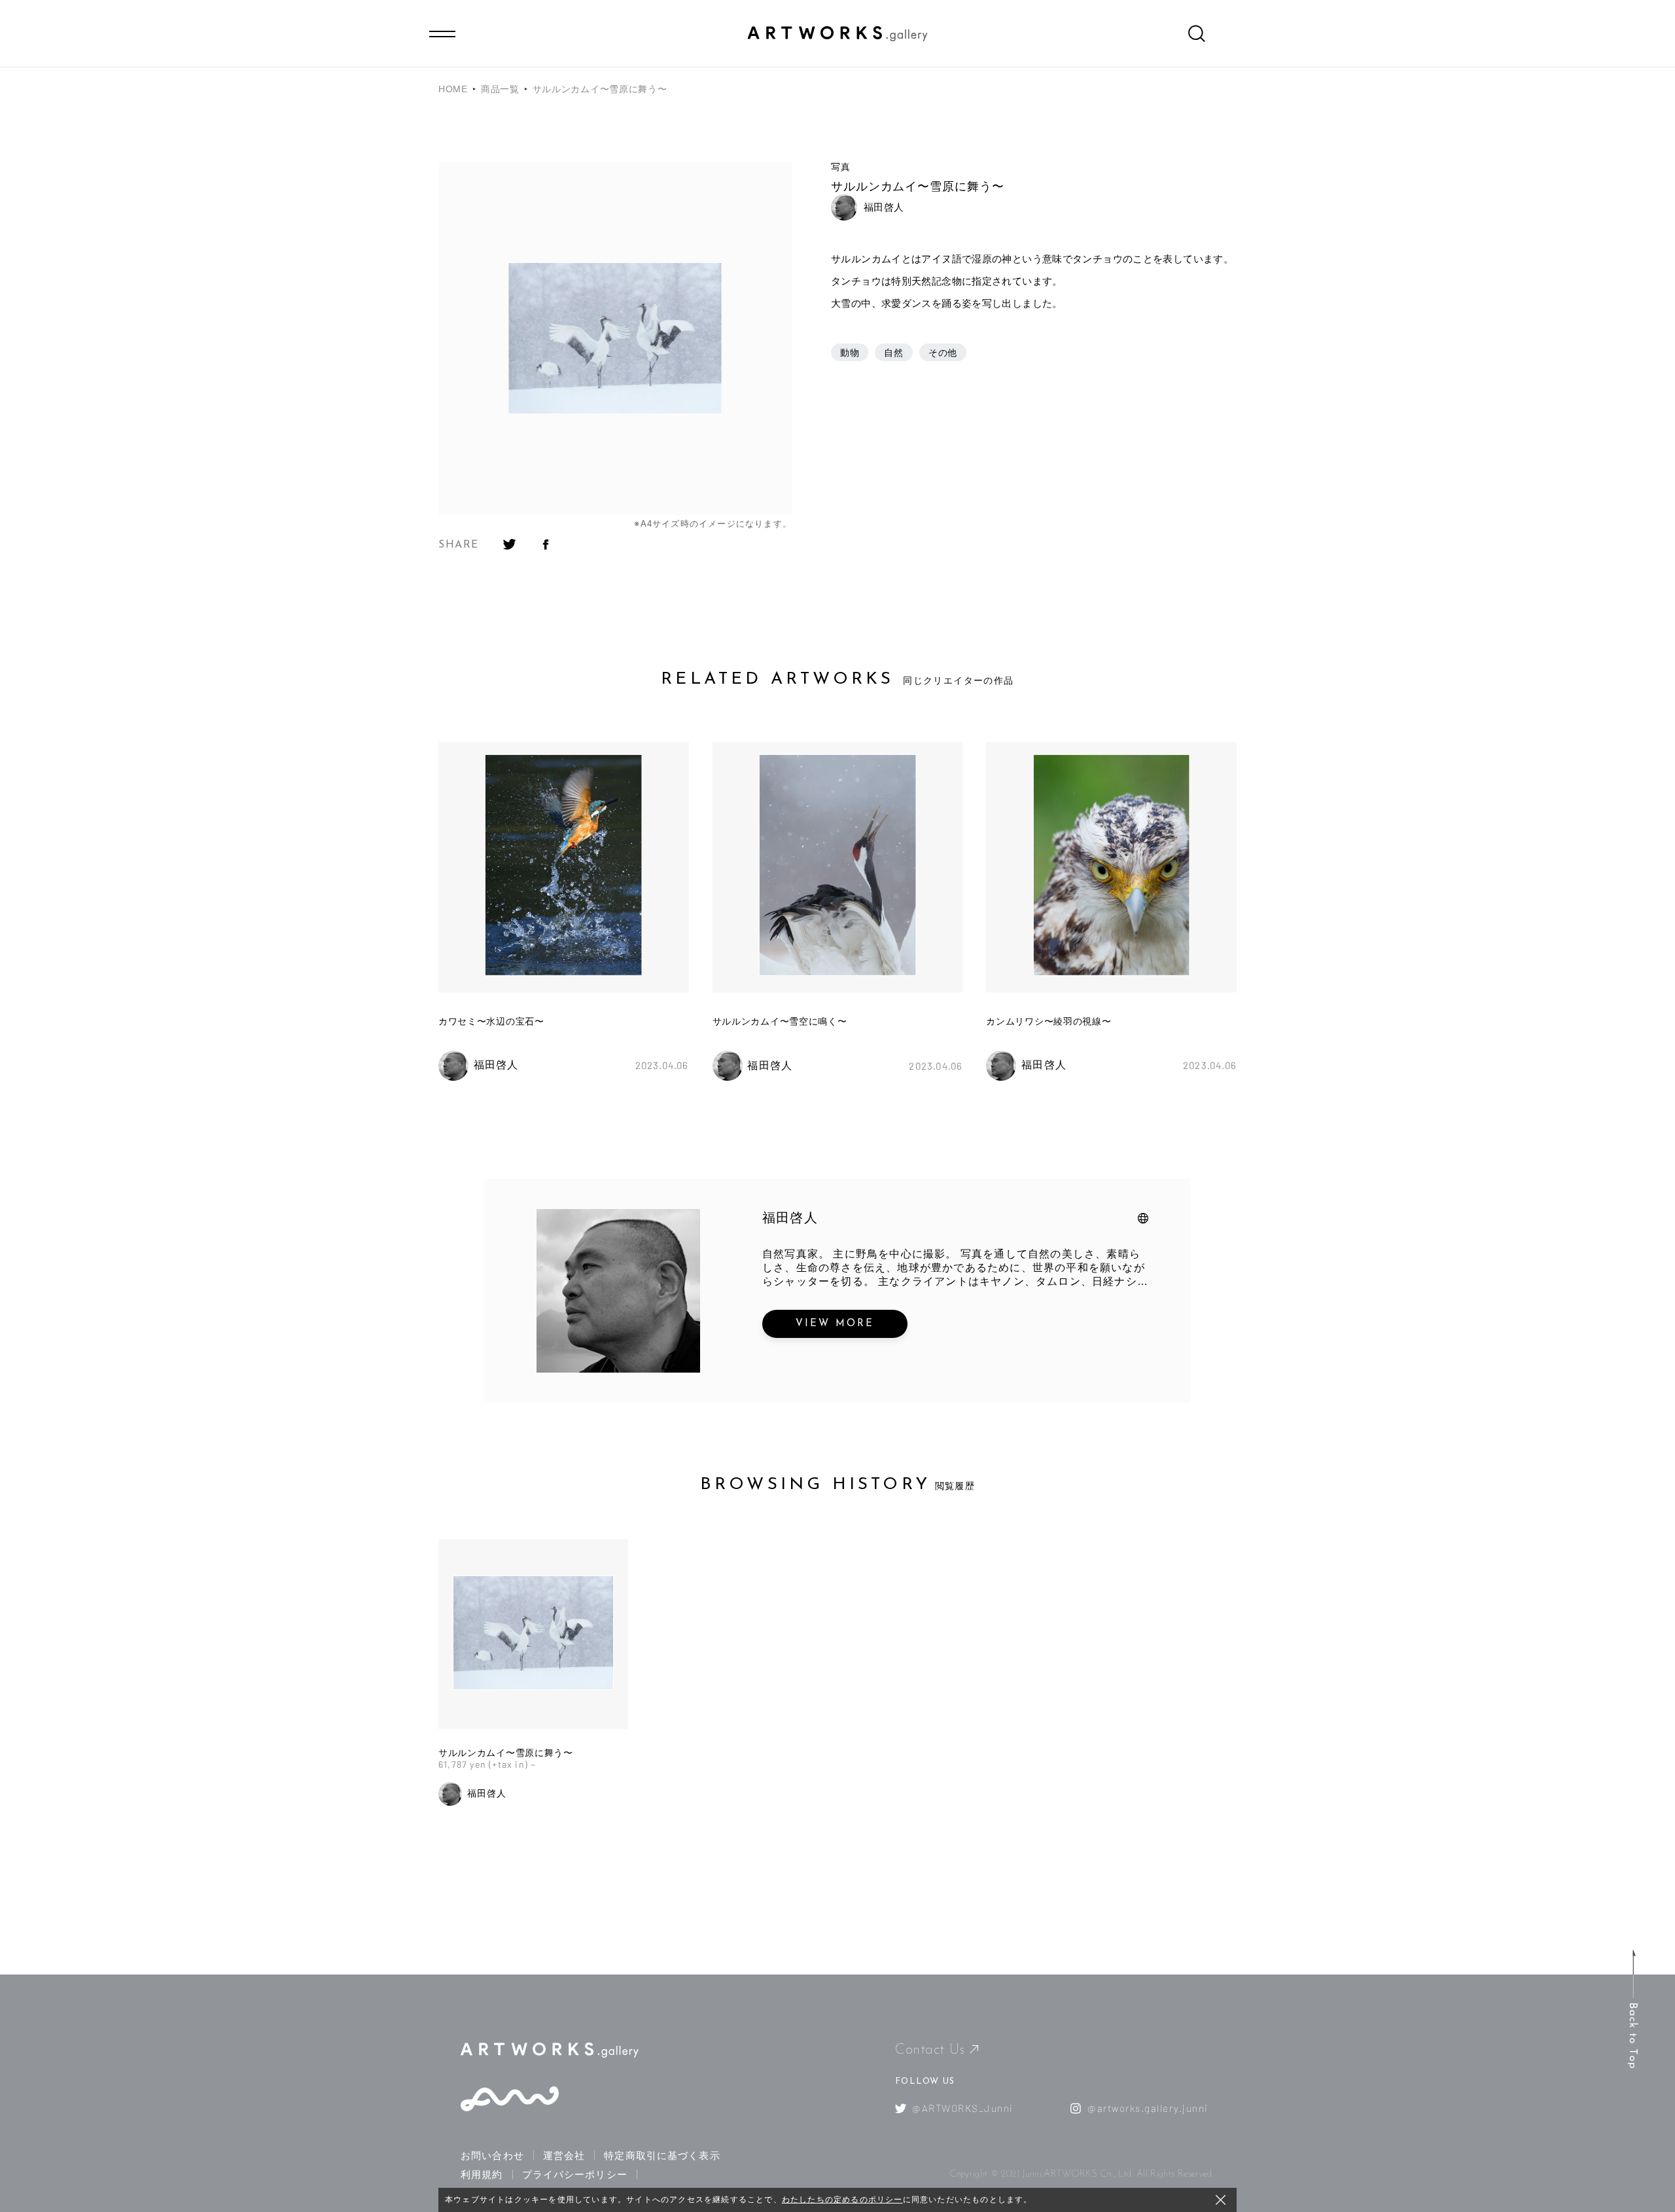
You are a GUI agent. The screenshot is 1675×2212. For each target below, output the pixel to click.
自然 (893, 353)
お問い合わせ (492, 2155)
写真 (840, 167)
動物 (850, 353)
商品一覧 (500, 89)
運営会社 (564, 2155)
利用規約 (482, 2174)
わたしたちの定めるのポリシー (842, 2200)
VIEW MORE (835, 1324)
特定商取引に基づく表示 (662, 2155)
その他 (943, 353)
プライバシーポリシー (575, 2174)
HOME (453, 89)
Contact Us (930, 2050)
